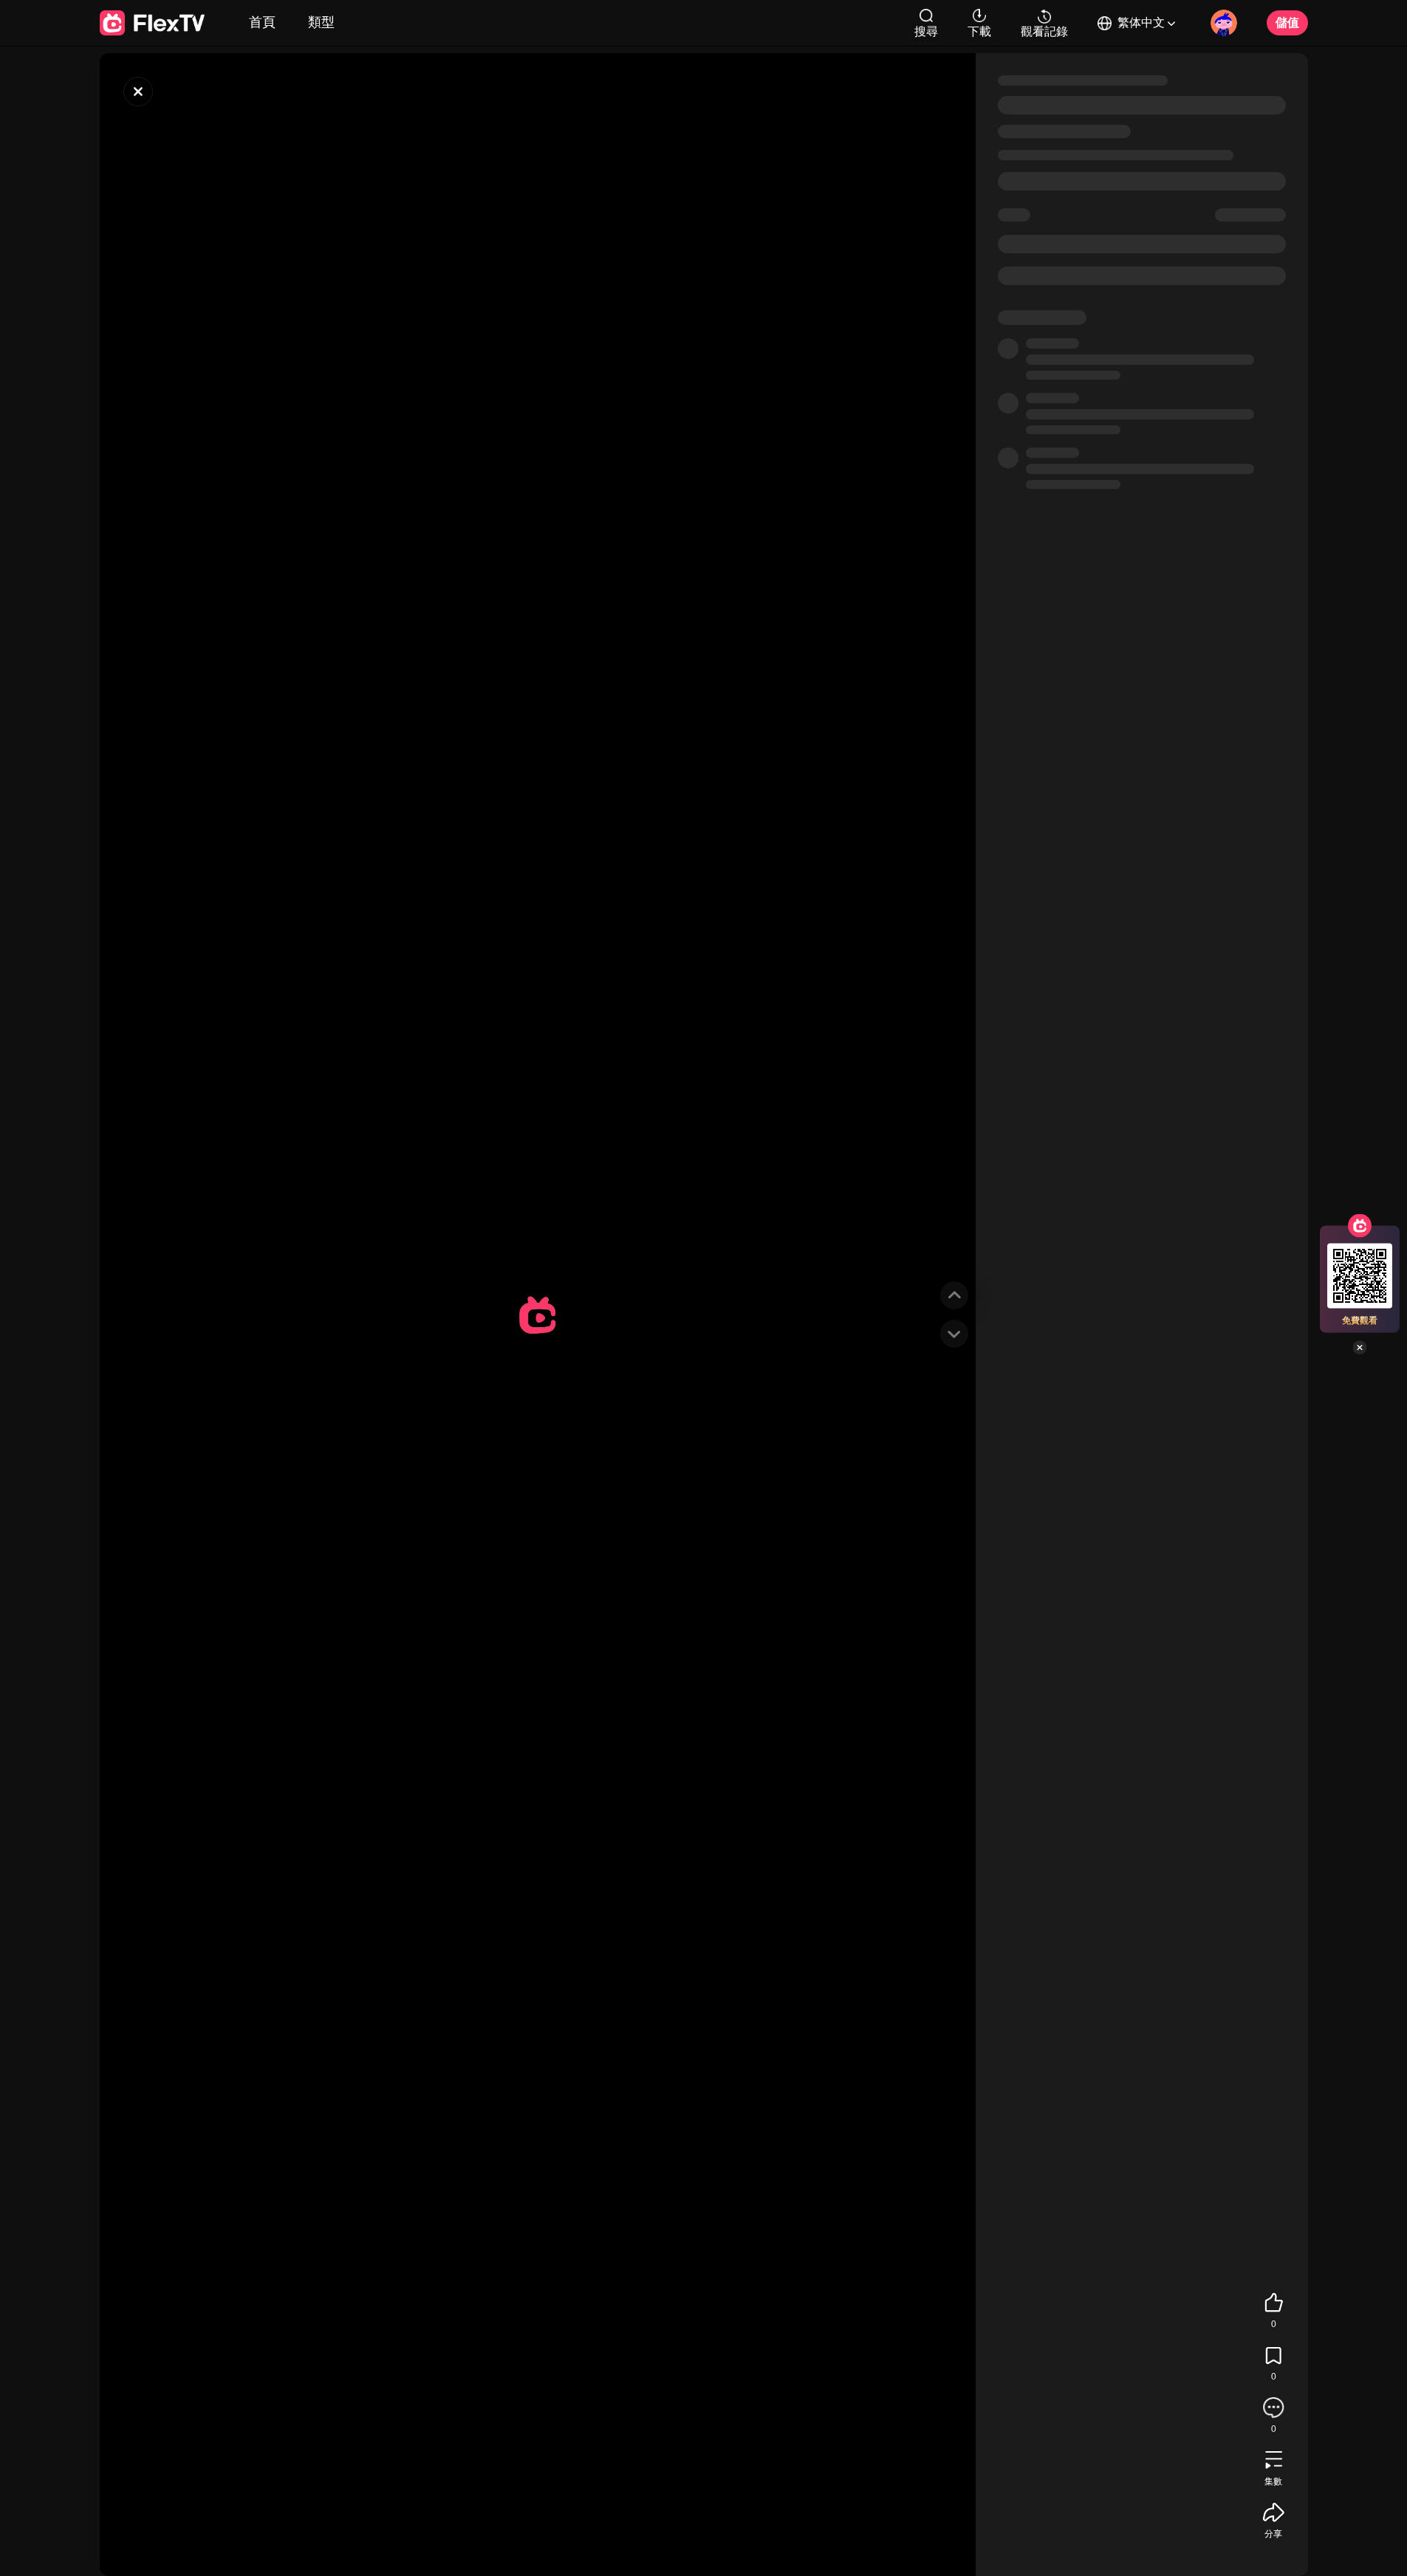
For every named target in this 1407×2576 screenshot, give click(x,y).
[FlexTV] (138, 92)
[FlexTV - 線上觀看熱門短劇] (152, 23)
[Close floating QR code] (1360, 1348)
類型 (321, 22)
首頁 (262, 22)
